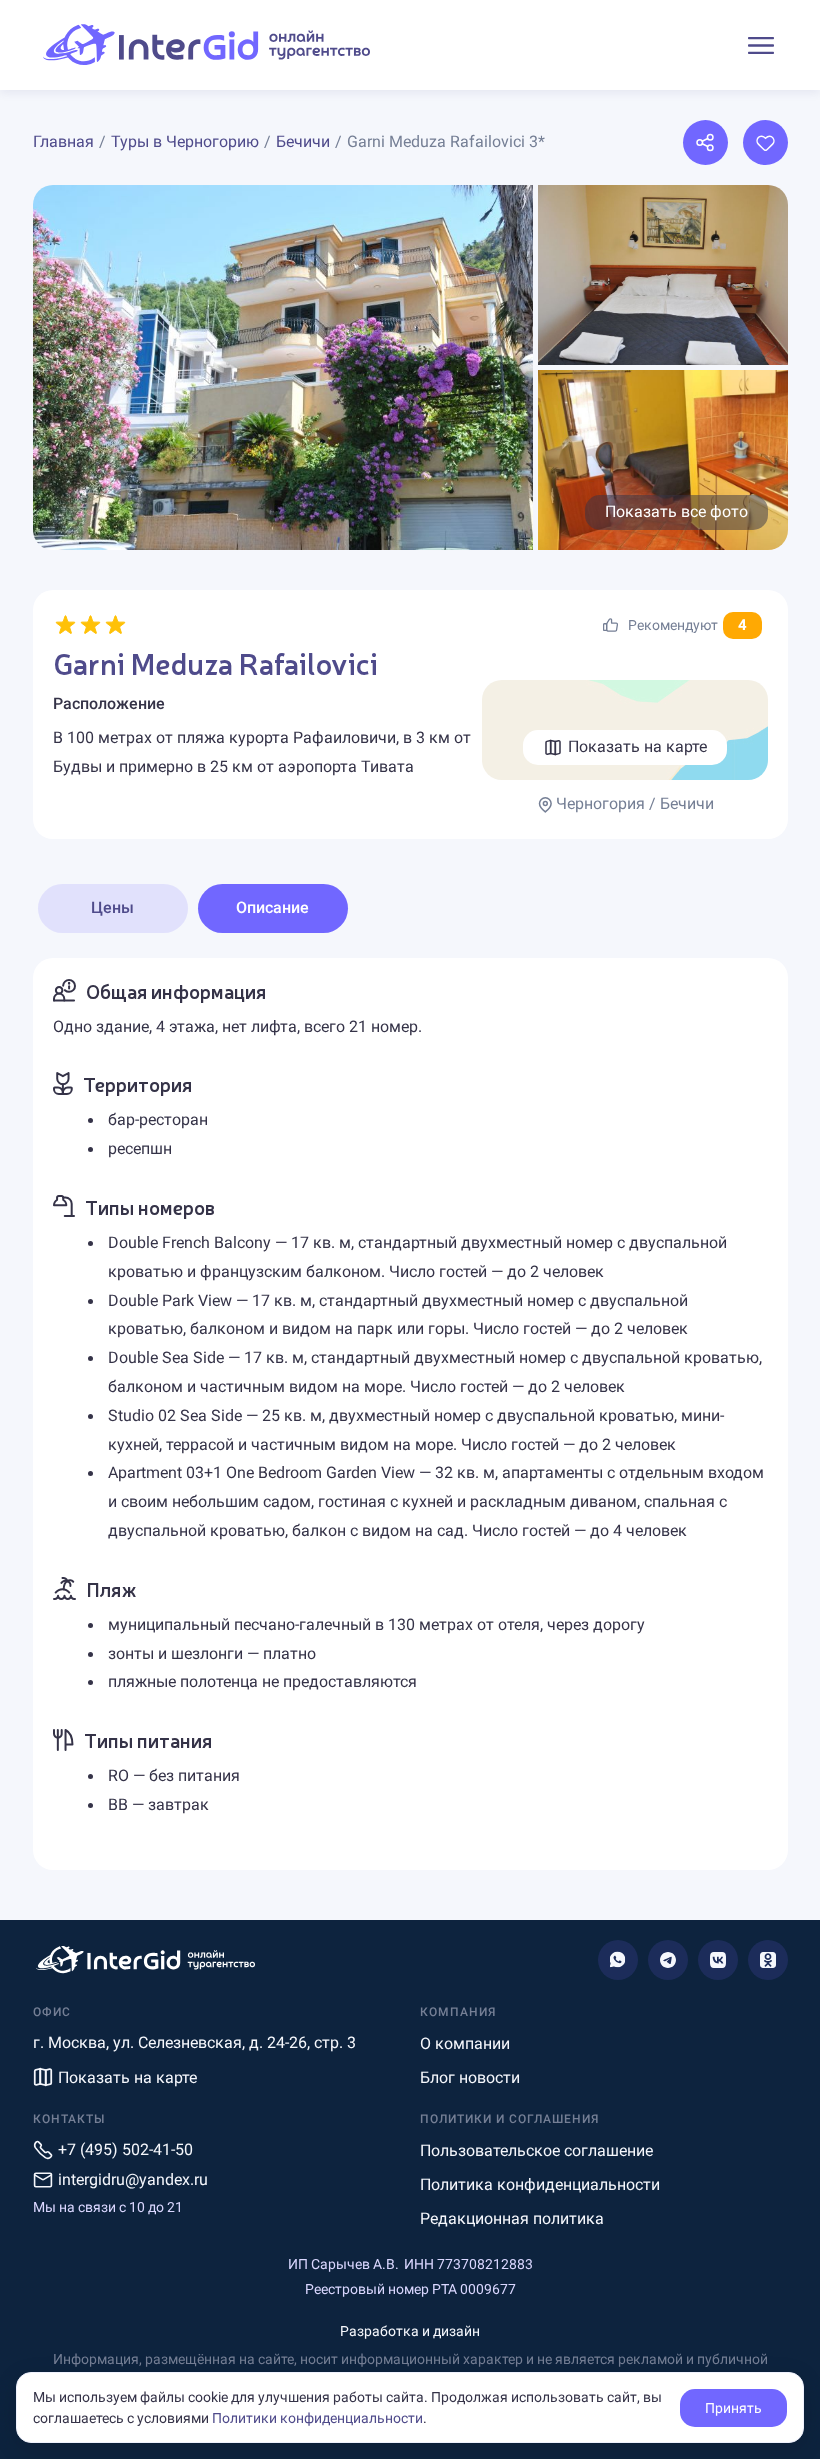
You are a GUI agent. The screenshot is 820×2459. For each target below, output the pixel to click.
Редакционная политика (512, 2218)
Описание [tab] (272, 907)
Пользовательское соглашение (536, 2150)
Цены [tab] (112, 907)
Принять (733, 2408)
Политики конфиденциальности (317, 2418)
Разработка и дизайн (410, 2331)
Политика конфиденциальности (540, 2184)
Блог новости (470, 2077)
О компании (465, 2043)
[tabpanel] (410, 1414)
